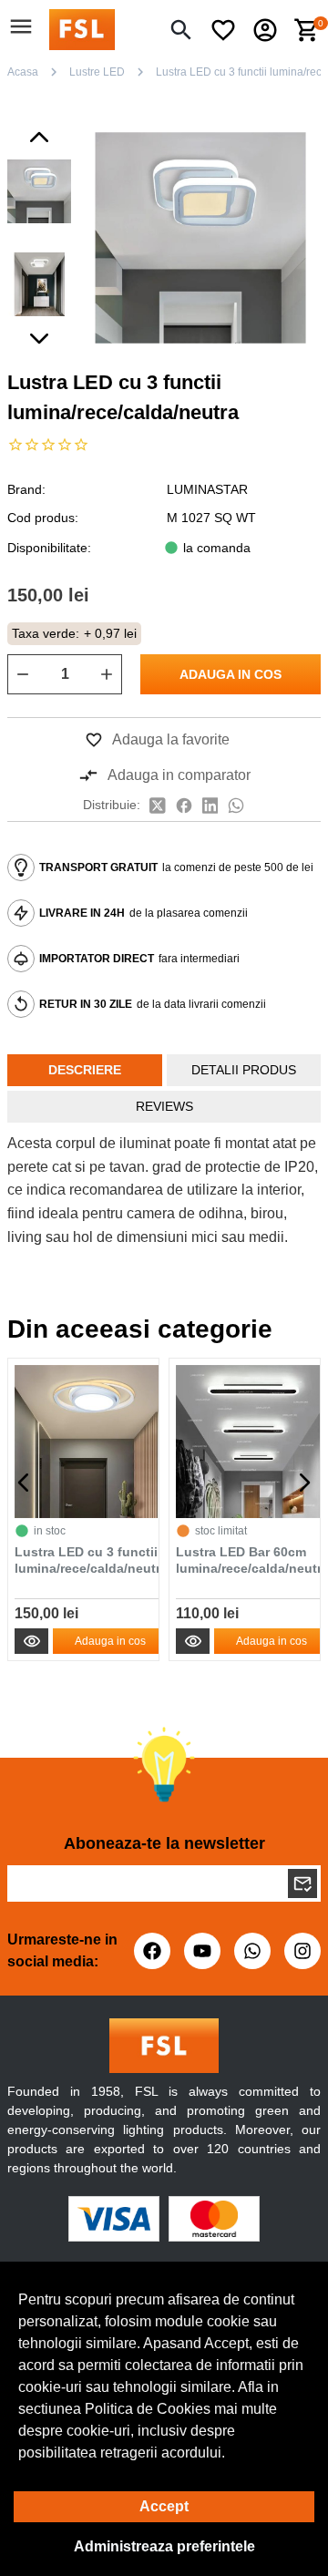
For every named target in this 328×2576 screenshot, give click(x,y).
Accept (164, 2506)
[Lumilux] (82, 29)
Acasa (23, 72)
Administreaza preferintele (164, 2546)
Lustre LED (97, 72)
